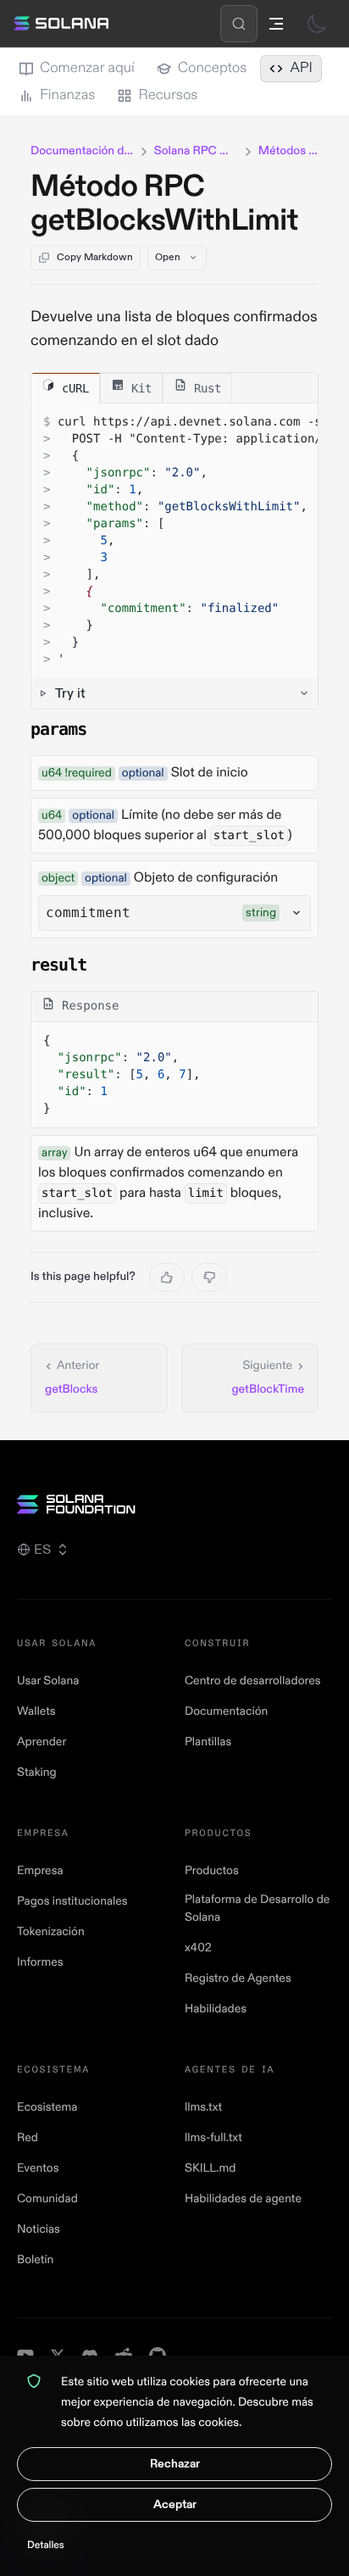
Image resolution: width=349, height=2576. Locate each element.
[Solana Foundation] (174, 1504)
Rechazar (175, 2464)
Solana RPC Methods (196, 151)
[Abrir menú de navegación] (276, 24)
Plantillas (208, 1742)
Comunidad (47, 2199)
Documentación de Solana (82, 151)
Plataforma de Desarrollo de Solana (257, 1909)
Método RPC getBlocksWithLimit (164, 204)
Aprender (42, 1742)
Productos (212, 1871)
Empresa (40, 1871)
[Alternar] (317, 24)
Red (28, 2138)
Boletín (35, 2260)
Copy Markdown (95, 257)
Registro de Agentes (238, 1979)
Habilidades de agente (243, 2199)
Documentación (226, 1712)
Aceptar (175, 2504)
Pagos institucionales (72, 1902)
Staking (37, 1773)
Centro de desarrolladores (252, 1681)
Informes (40, 1963)
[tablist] (174, 388)
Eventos (38, 2169)
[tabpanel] (174, 556)
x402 (198, 1948)
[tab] (66, 388)
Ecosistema (47, 2108)
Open (168, 257)
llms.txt (203, 2108)
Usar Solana (48, 1681)
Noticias (39, 2230)
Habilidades (216, 2009)
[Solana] (61, 24)
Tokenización (51, 1932)
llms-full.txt (213, 2138)
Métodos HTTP (288, 151)
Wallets (36, 1712)
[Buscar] (239, 24)
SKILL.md (210, 2169)
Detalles (46, 2545)
